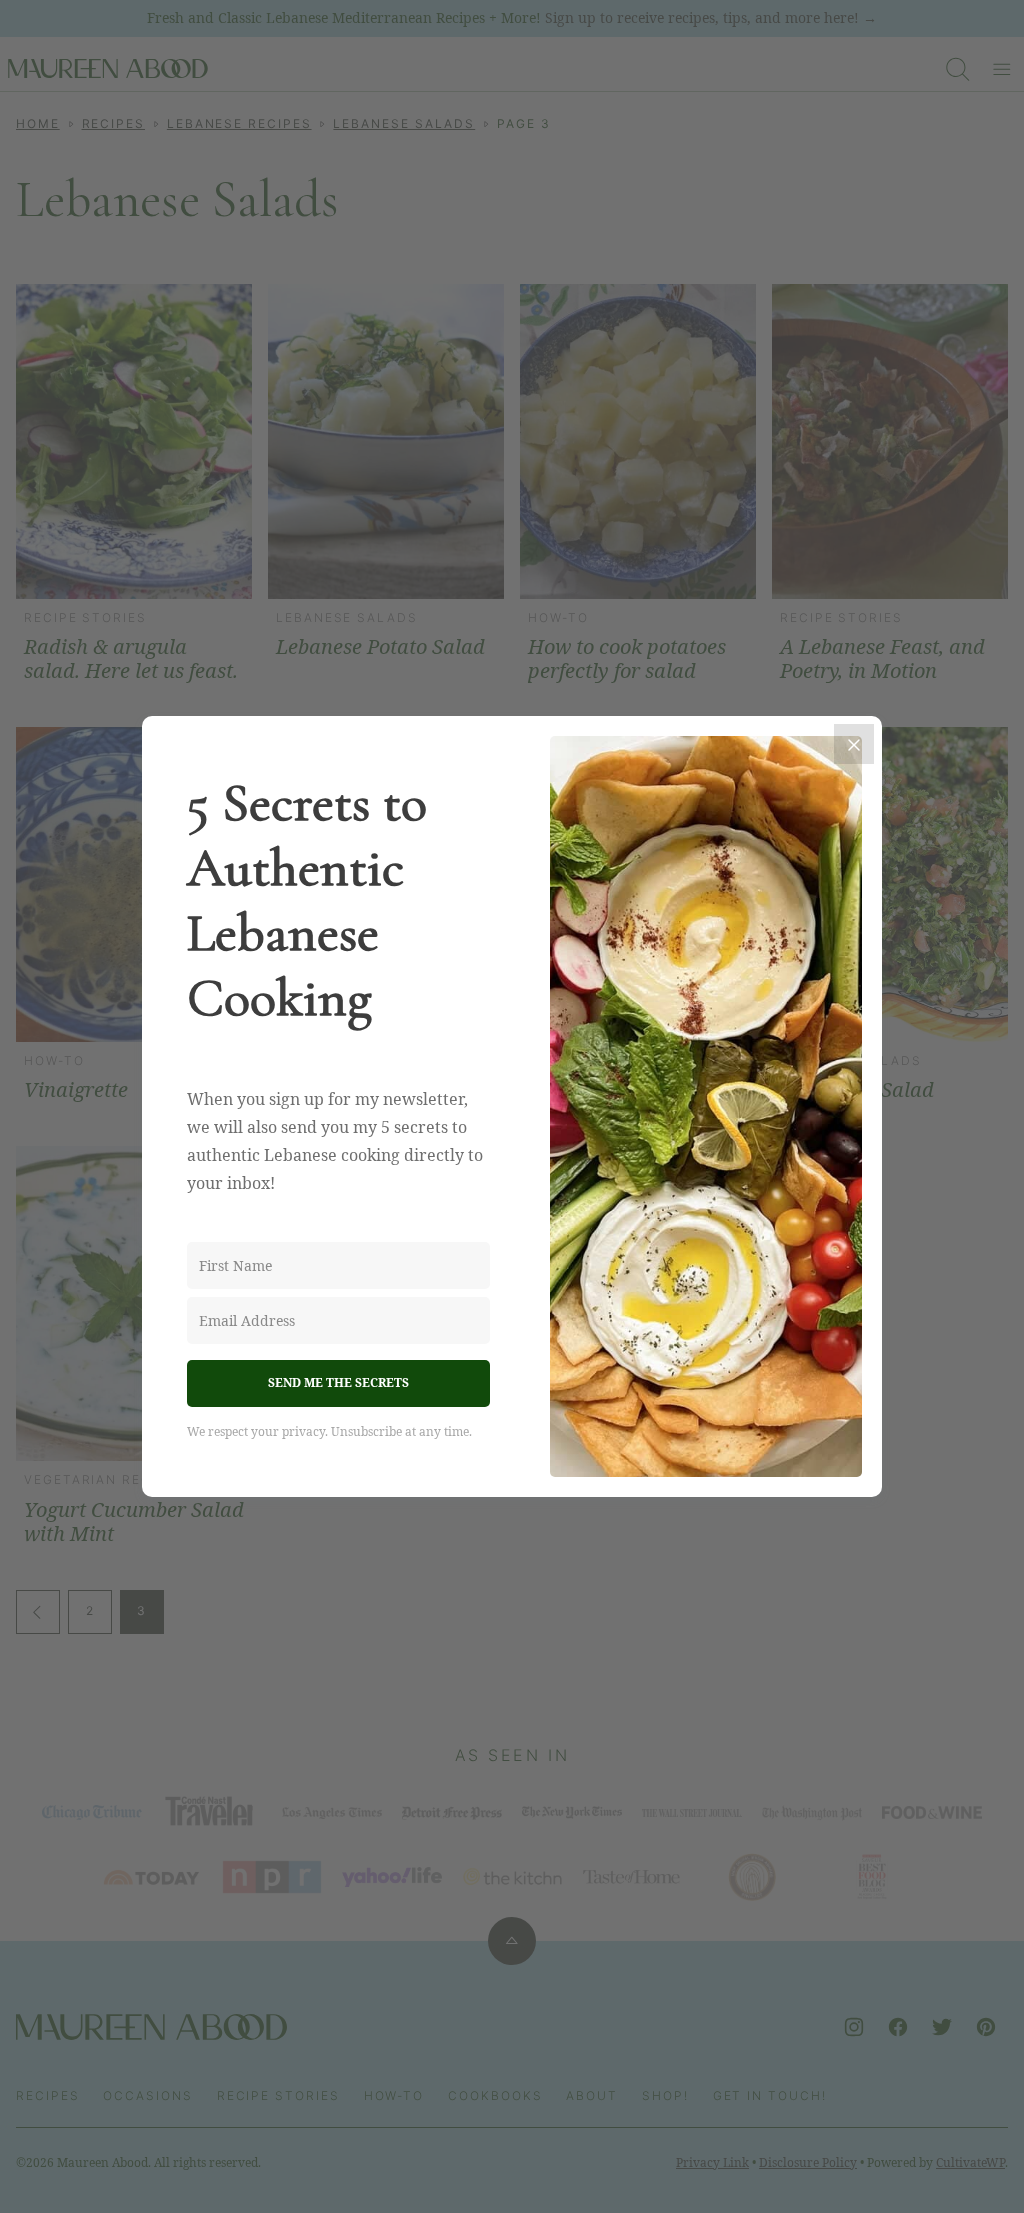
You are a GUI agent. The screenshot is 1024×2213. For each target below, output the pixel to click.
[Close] (854, 744)
